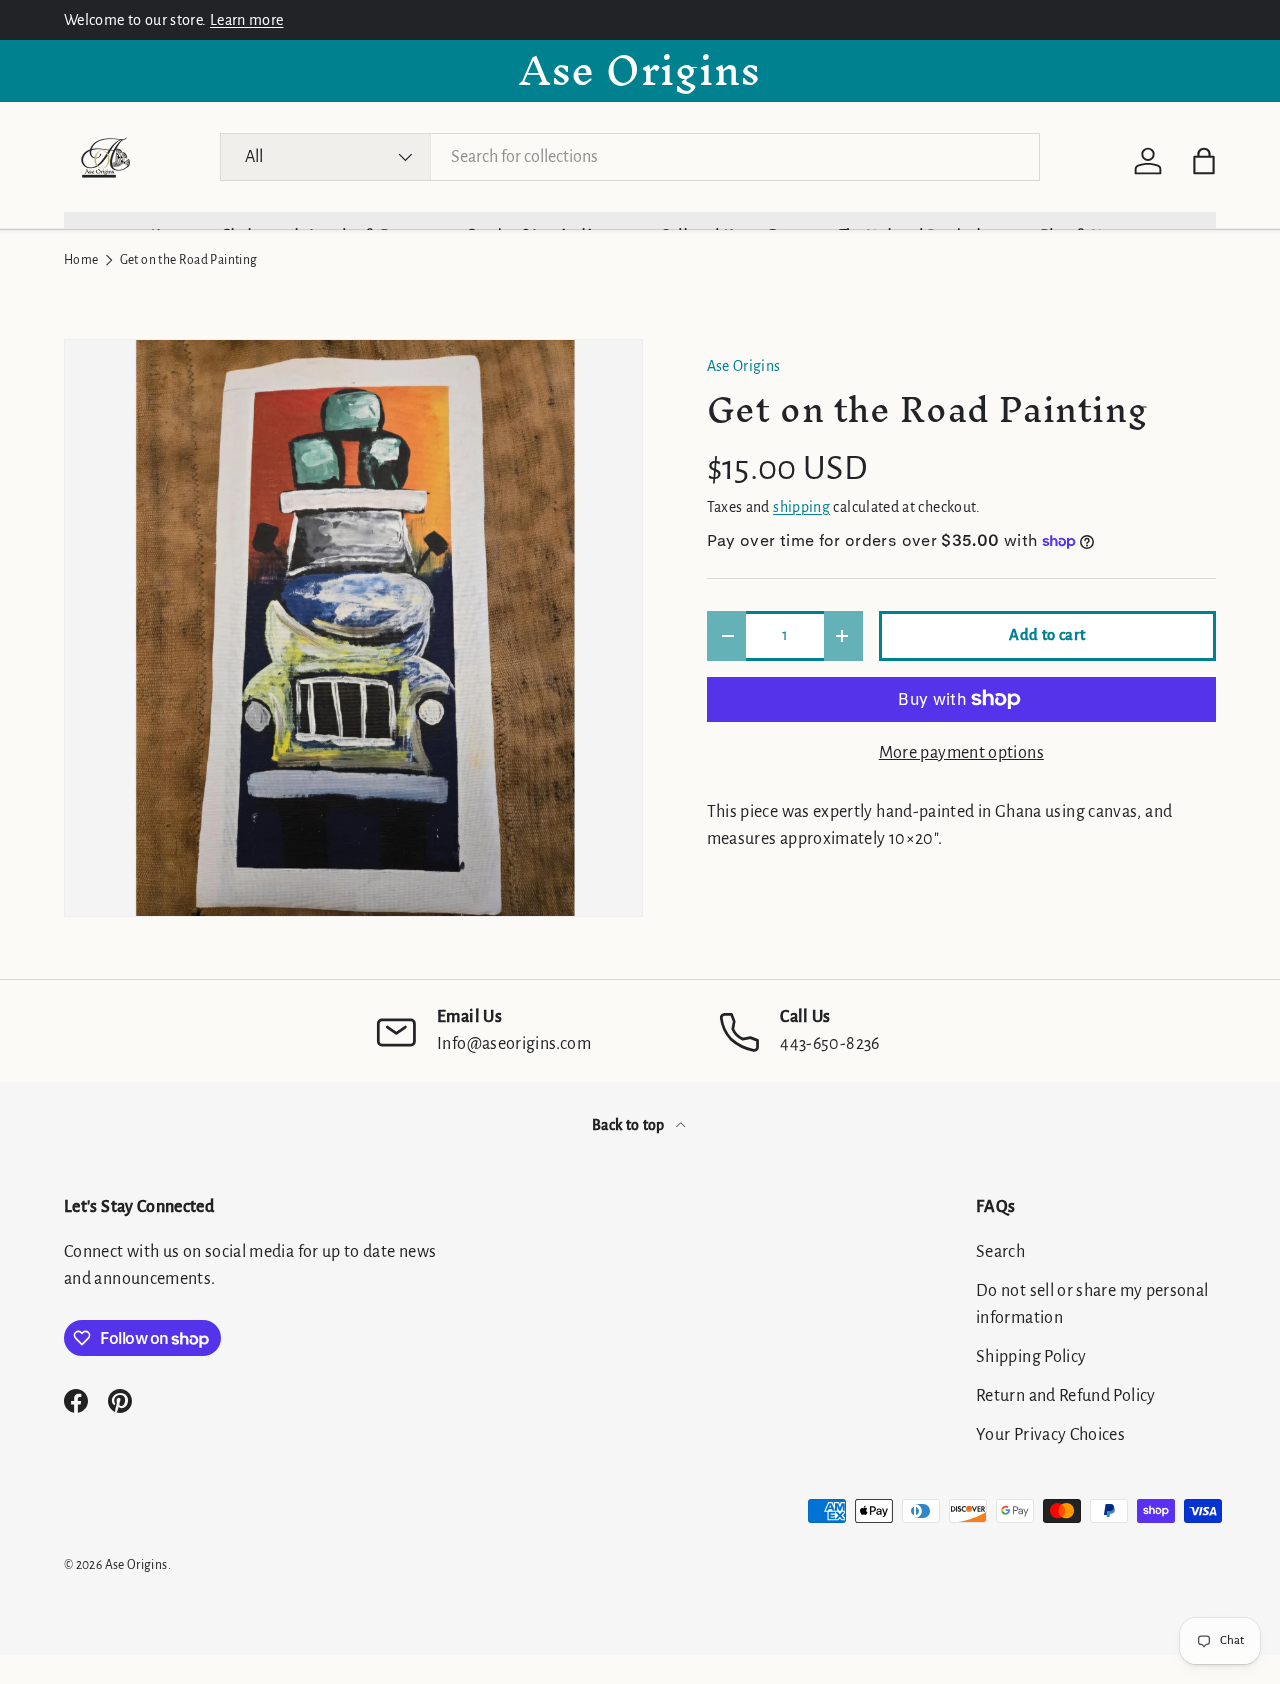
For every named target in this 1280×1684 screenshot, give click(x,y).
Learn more (247, 20)
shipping (801, 507)
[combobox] (630, 157)
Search (1000, 1252)
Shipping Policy (1031, 1357)
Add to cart (1047, 635)
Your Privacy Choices (1050, 1435)
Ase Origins (744, 366)
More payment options (961, 753)
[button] (1204, 161)
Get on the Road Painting (189, 260)
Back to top (630, 1125)
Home (81, 260)
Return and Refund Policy (1066, 1396)
